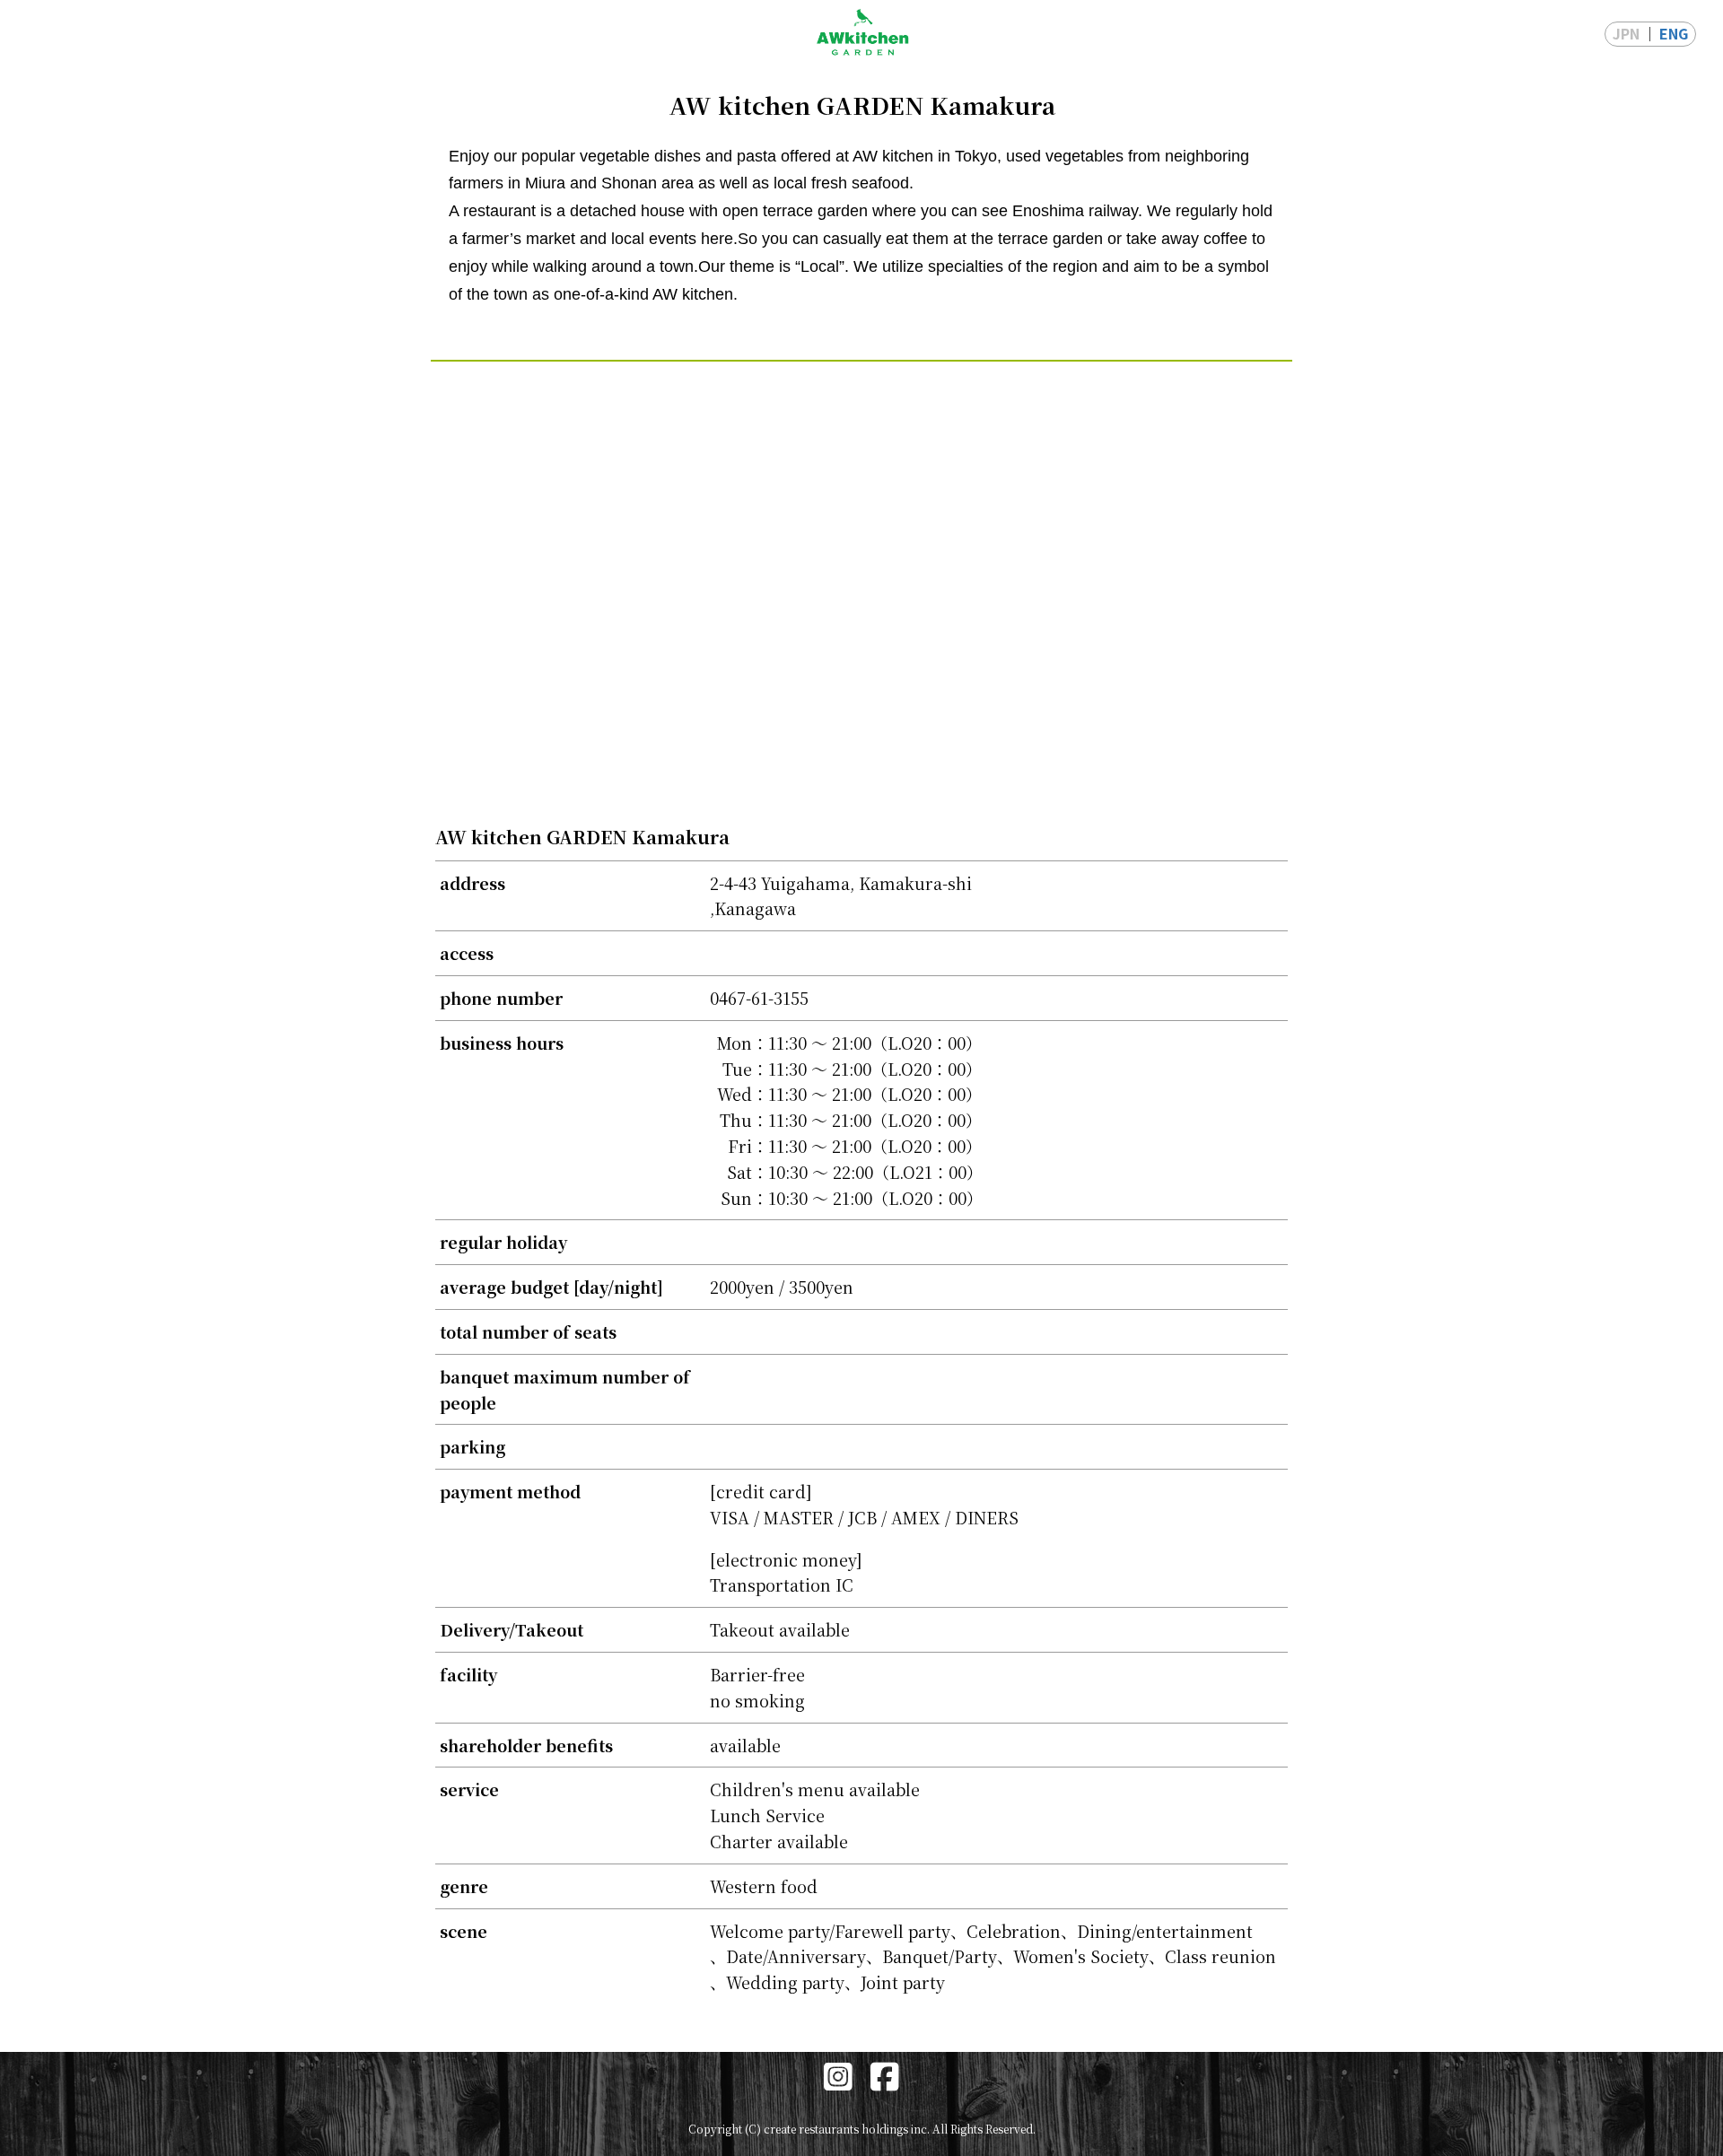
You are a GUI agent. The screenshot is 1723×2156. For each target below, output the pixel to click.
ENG (1674, 33)
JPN (1626, 33)
